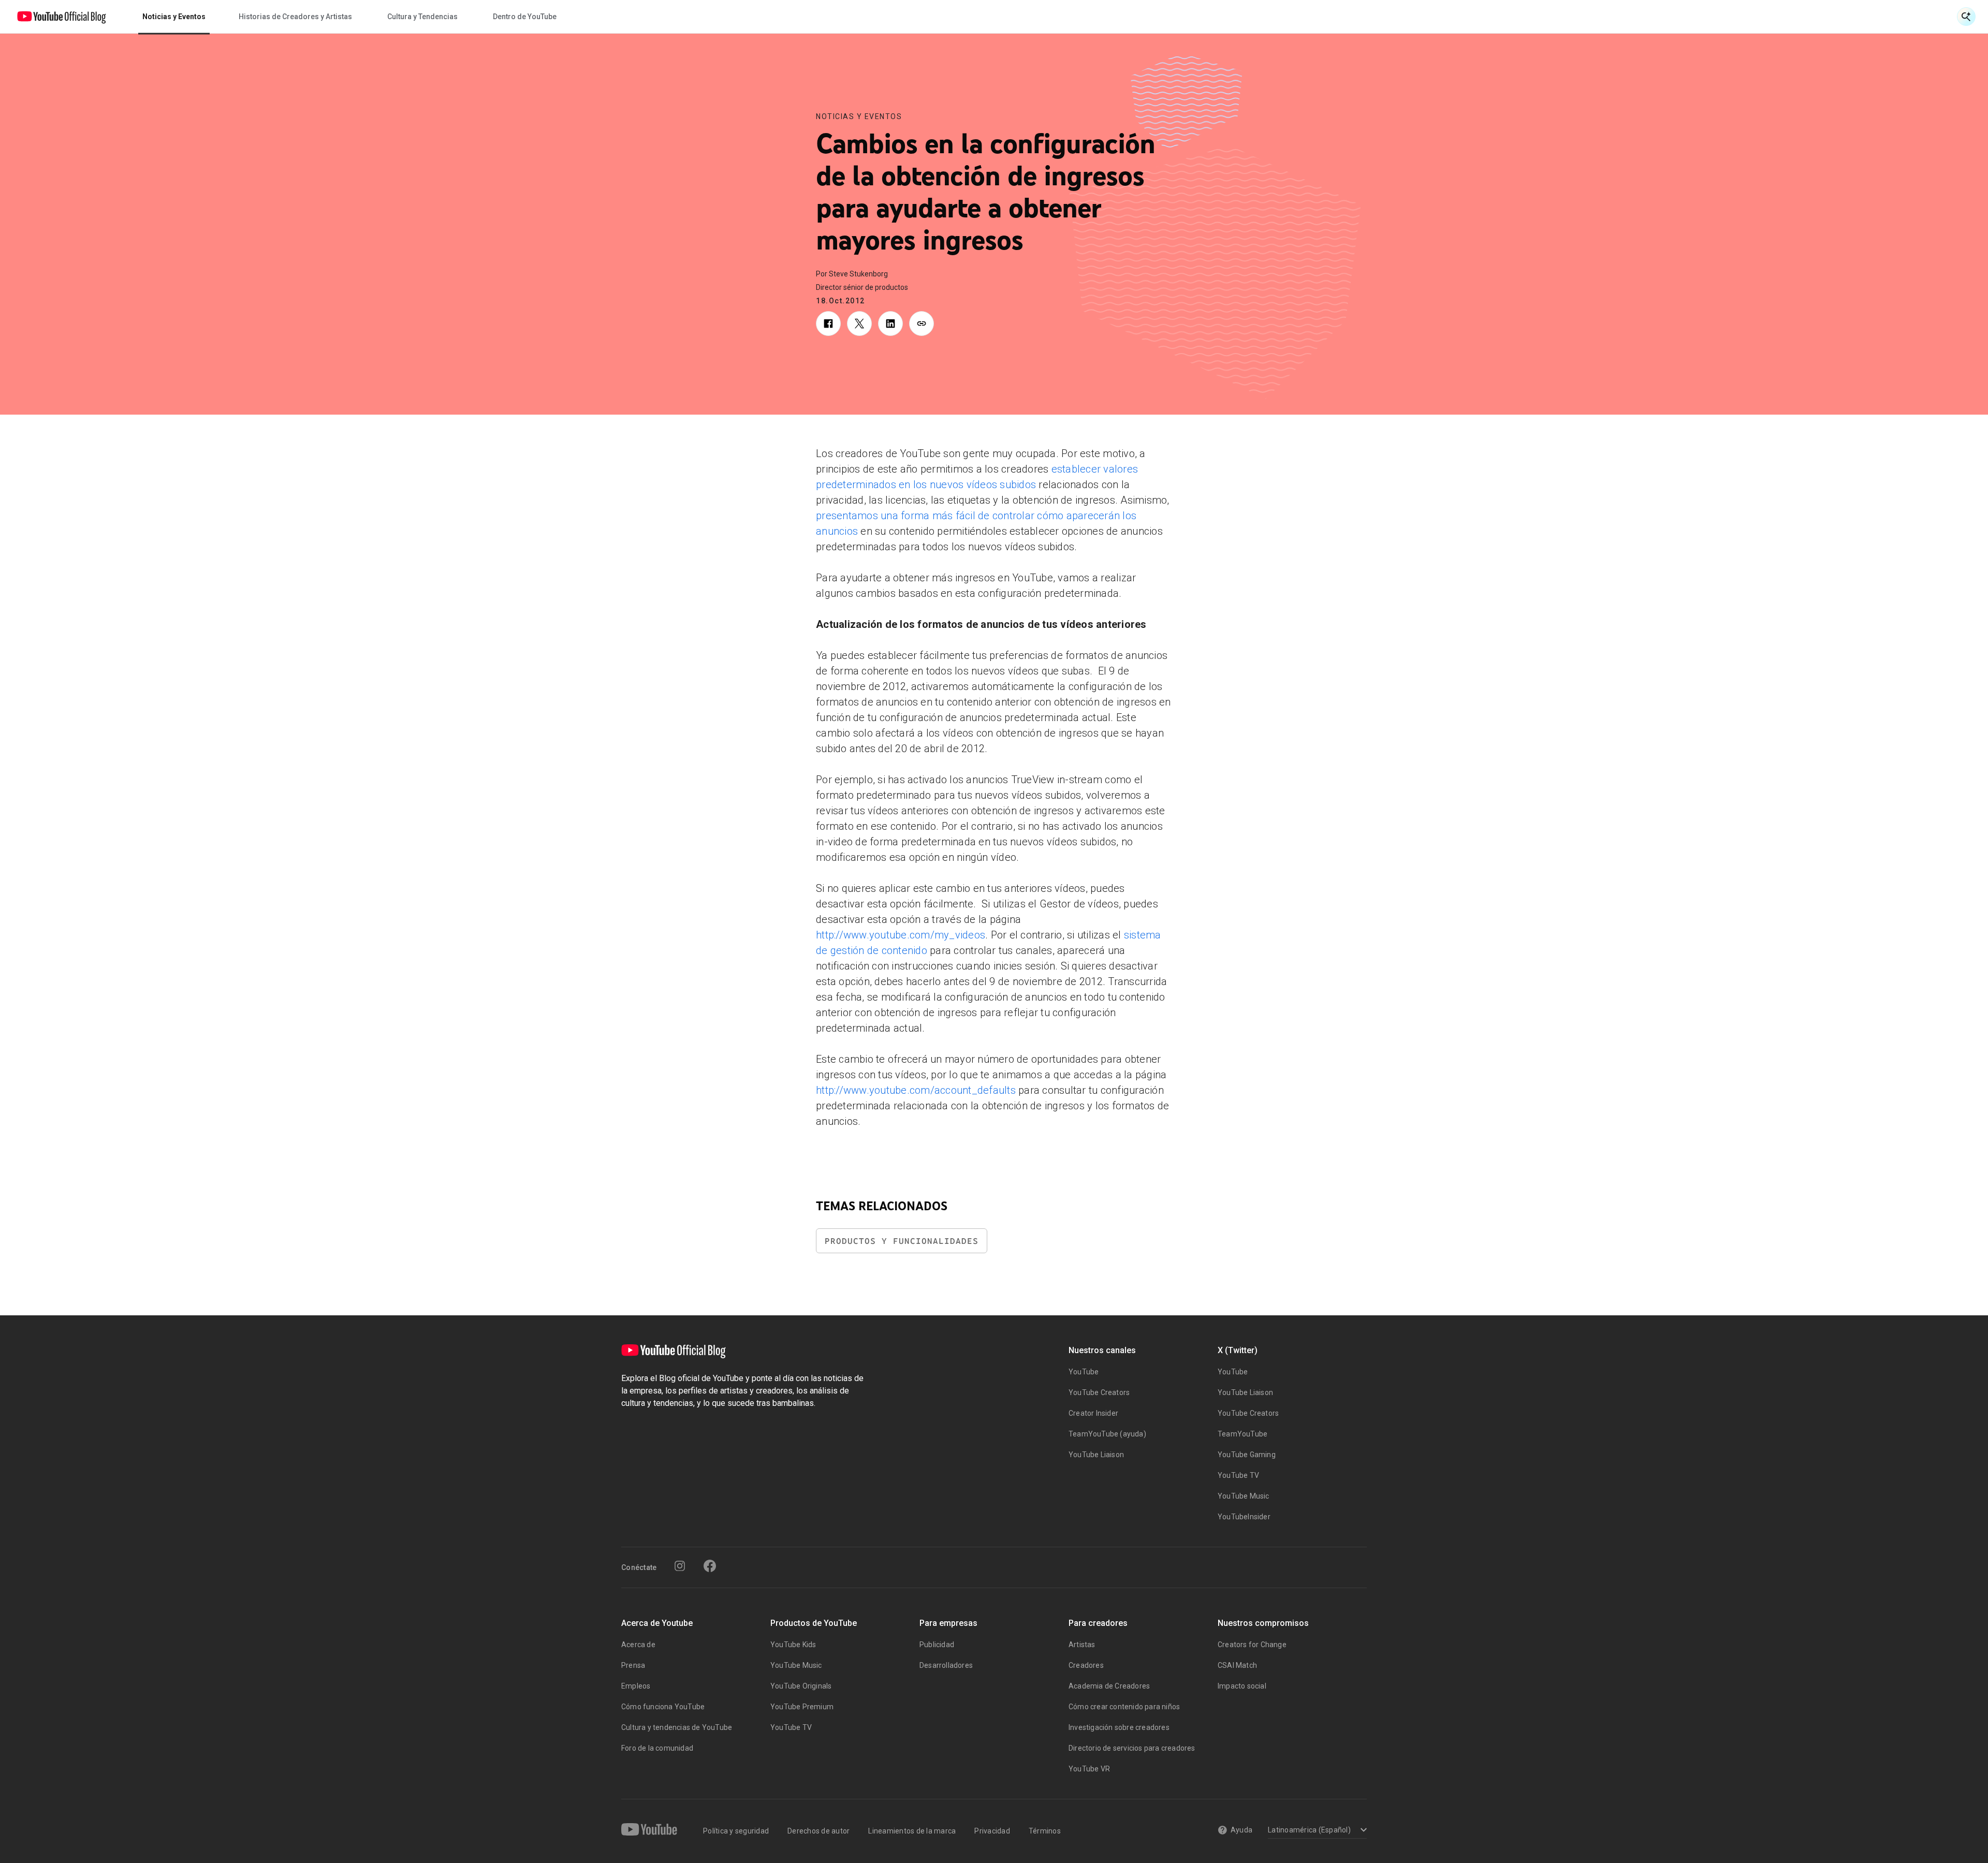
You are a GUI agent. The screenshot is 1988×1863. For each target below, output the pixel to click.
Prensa (633, 1665)
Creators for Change (1252, 1645)
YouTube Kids (793, 1645)
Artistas (1082, 1645)
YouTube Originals (801, 1686)
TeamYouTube (1242, 1434)
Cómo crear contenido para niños (1124, 1707)
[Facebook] (710, 1566)
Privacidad (992, 1831)
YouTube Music (1244, 1496)
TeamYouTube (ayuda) (1107, 1434)
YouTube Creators (1099, 1392)
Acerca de (638, 1645)
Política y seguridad (736, 1831)
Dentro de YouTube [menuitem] (525, 17)
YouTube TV (1238, 1475)
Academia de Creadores (1109, 1686)
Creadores (1086, 1665)
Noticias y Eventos (859, 116)
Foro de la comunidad (657, 1748)
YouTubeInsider (1244, 1517)
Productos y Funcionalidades (902, 1241)
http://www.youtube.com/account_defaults (916, 1090)
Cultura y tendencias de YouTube (677, 1727)
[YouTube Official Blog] (62, 17)
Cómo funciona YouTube (663, 1707)
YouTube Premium (802, 1707)
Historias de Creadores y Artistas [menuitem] (295, 17)
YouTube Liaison (1096, 1455)
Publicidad (937, 1645)
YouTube (1084, 1372)
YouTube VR (1089, 1769)
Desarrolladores (946, 1665)
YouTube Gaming (1247, 1455)
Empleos (636, 1686)
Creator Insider (1093, 1413)
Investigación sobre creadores (1119, 1727)
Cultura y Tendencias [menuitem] (422, 17)
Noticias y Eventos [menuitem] (174, 17)
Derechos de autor (818, 1831)
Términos (1045, 1831)
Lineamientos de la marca (912, 1831)
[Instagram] (680, 1566)
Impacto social (1242, 1686)
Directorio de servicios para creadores (1132, 1748)
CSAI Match (1237, 1665)
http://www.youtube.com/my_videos (901, 935)
